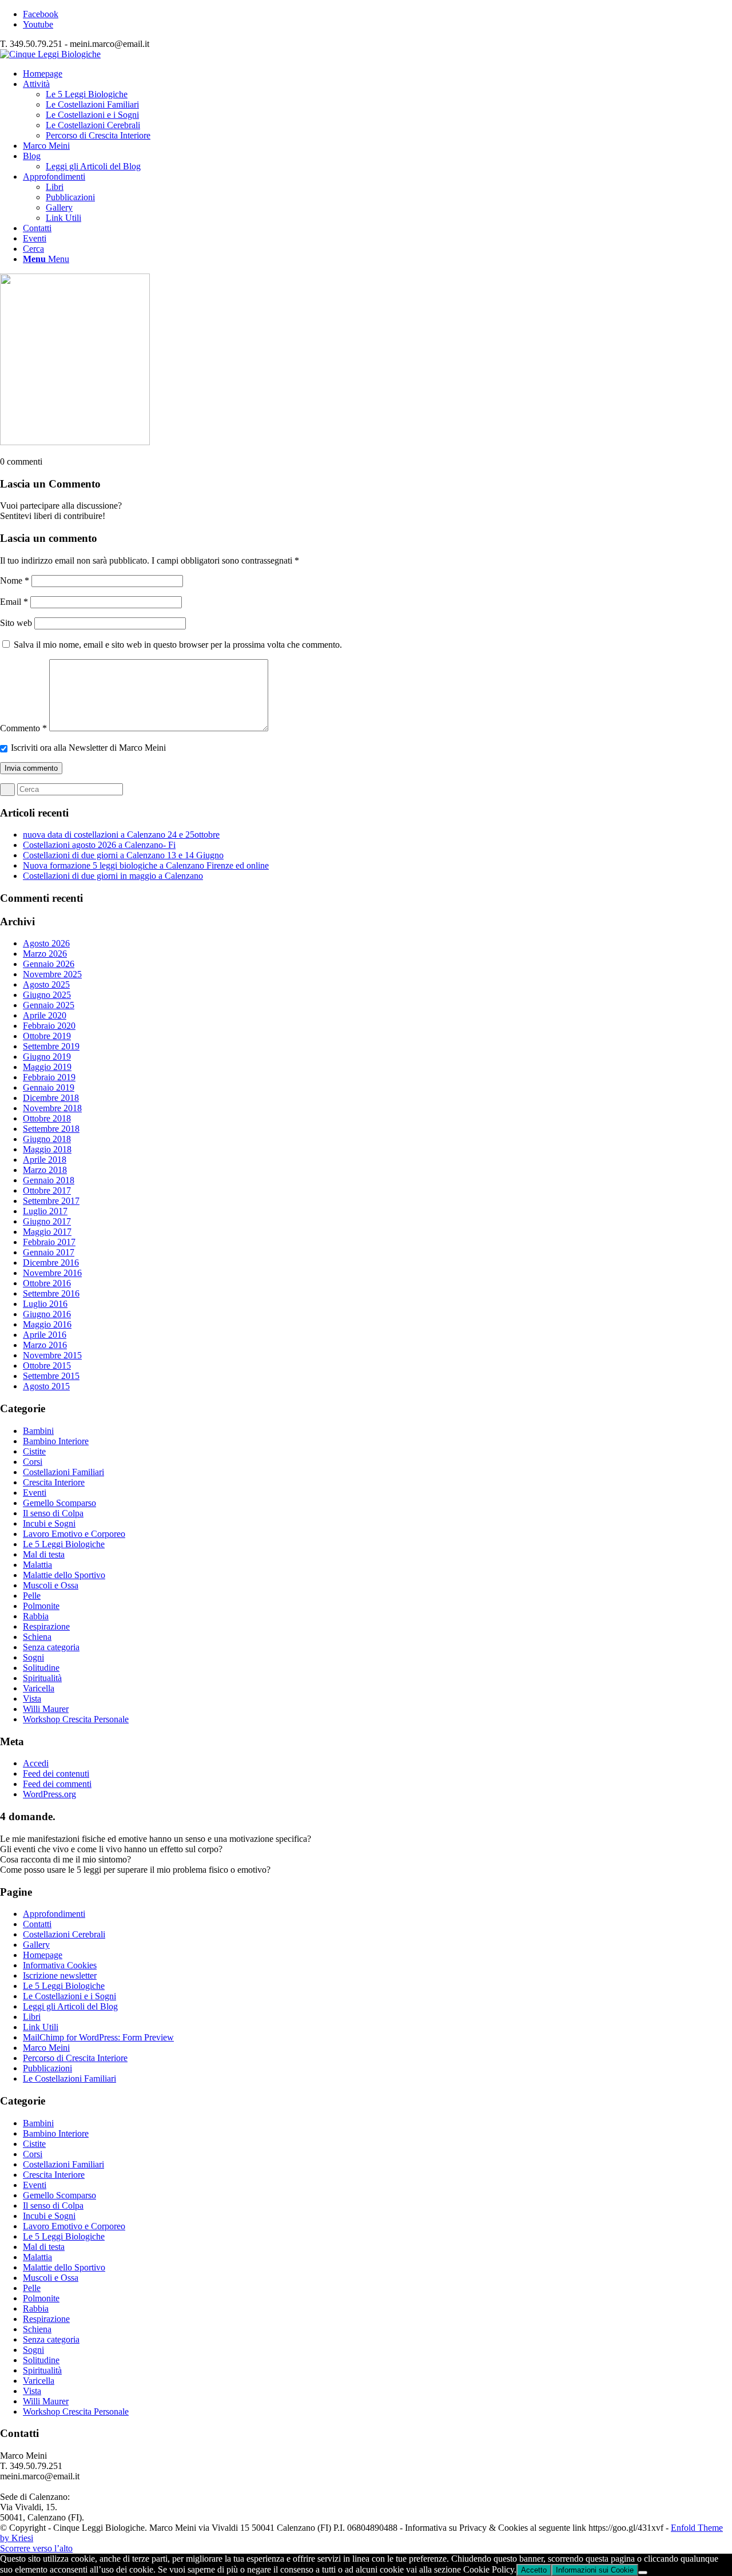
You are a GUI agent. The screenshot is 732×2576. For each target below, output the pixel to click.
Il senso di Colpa (53, 1513)
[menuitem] (377, 74)
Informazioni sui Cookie (595, 2570)
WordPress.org (49, 1794)
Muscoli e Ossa (51, 1585)
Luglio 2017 (45, 1211)
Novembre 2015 (52, 1355)
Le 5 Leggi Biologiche (64, 1544)
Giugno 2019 (47, 1057)
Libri (32, 2017)
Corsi (33, 1462)
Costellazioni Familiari (63, 1472)
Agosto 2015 (46, 1386)
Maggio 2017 (47, 1232)
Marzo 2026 (45, 954)
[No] (643, 2573)
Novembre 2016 (52, 1273)
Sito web (16, 623)
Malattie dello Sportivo (64, 1575)
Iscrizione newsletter (60, 1975)
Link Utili (41, 2027)
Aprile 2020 (45, 1015)
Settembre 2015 (51, 1376)
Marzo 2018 (45, 1170)
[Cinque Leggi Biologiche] (50, 54)
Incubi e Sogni (49, 1523)
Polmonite (41, 1606)
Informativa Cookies (60, 1965)
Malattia (37, 1565)
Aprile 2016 (45, 1335)
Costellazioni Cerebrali (64, 1934)
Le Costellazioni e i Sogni (69, 1996)
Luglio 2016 (45, 1304)
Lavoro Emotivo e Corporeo (74, 1534)
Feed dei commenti (57, 1784)
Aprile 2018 (45, 1160)
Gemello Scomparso (59, 1503)
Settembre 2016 (51, 1293)
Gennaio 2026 (49, 964)
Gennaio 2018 (49, 1180)
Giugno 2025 (47, 995)
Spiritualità (42, 1678)
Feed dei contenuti (56, 1774)
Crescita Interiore (54, 1482)
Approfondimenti (54, 1914)
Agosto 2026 (46, 943)
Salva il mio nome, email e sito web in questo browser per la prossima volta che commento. (178, 645)
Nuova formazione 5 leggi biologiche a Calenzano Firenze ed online (146, 865)
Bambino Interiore (56, 1441)
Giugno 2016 (47, 1314)
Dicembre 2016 (51, 1263)
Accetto (534, 2570)
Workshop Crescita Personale (76, 1719)
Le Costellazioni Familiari (69, 2078)
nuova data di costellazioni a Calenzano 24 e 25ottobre (121, 835)
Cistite (34, 1451)
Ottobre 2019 (47, 1036)
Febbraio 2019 (49, 1077)
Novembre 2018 (52, 1108)
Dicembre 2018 (51, 1098)
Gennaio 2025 (49, 1005)
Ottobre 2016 (47, 1283)
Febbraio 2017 (49, 1242)
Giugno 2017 (47, 1221)
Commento (23, 728)
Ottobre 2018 (47, 1118)
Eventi (35, 1493)
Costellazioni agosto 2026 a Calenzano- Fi (99, 845)
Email (14, 602)
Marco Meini (46, 2048)
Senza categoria (51, 1647)
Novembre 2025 (52, 974)
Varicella (39, 1688)
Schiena (37, 1637)
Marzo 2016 (45, 1345)
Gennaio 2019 (49, 1087)
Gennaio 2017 (49, 1252)
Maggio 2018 (47, 1149)
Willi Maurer (46, 1709)
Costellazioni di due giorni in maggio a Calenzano (113, 876)
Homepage (43, 1955)
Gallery (36, 1945)
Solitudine (41, 1668)
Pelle (32, 1596)
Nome (15, 580)
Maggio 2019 (47, 1067)
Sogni (33, 1657)
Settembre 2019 (51, 1046)
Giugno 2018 (47, 1139)
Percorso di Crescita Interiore (75, 2058)
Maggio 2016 (47, 1324)
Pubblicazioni (47, 2068)
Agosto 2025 (46, 984)
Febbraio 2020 (49, 1026)
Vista (32, 1699)
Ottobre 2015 (47, 1366)
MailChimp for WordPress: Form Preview (98, 2037)
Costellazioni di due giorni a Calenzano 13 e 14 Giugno (123, 855)
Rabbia (36, 1616)
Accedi (36, 1763)
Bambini (38, 1431)
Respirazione (46, 1626)
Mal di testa (44, 1554)
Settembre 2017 (51, 1201)
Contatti (37, 1924)
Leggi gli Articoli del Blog (70, 2006)
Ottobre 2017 (47, 1190)
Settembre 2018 (51, 1129)
